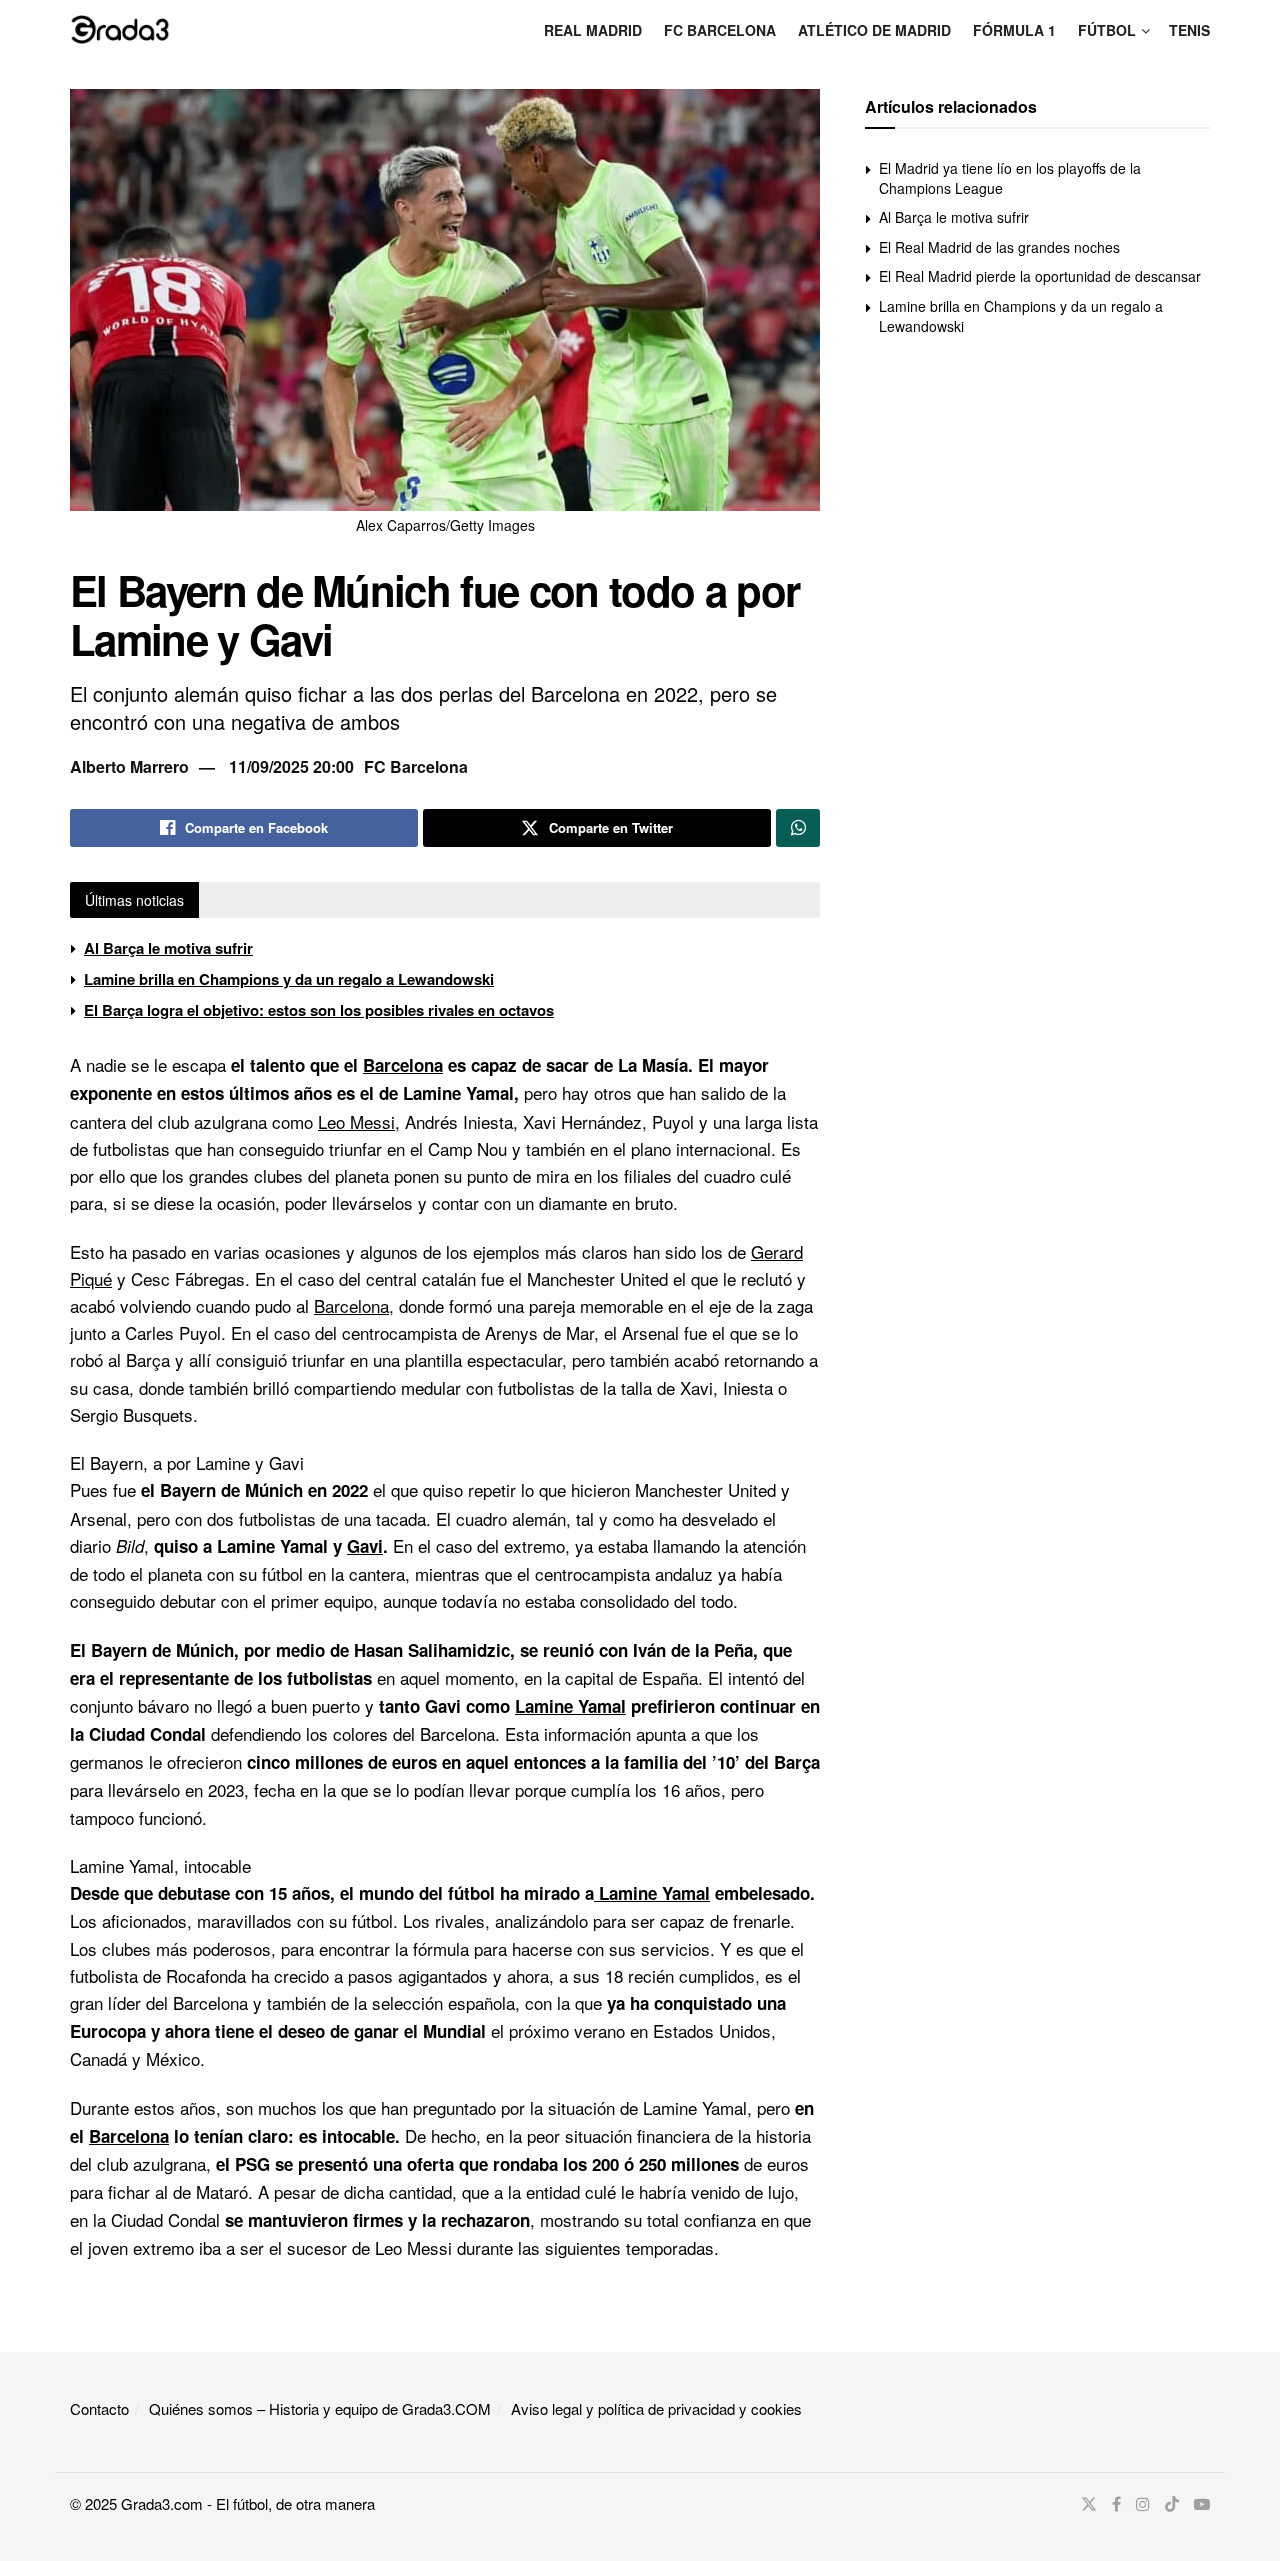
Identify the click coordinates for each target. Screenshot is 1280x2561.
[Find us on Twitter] (1089, 2504)
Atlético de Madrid (874, 30)
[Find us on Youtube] (1202, 2504)
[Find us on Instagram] (1143, 2504)
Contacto (99, 2408)
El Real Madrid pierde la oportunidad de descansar (1040, 276)
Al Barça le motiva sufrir (168, 948)
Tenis (1189, 30)
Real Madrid (593, 30)
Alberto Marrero (129, 766)
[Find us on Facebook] (1116, 2504)
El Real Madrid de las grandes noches (999, 247)
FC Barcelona (720, 30)
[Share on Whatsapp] (798, 828)
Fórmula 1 (1014, 30)
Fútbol (1107, 30)
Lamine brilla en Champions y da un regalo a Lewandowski (289, 979)
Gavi (365, 1546)
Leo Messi (356, 1121)
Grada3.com (162, 2503)
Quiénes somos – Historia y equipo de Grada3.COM (320, 2408)
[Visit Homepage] (120, 29)
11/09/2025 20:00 (291, 766)
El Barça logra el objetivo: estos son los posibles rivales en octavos (319, 1010)
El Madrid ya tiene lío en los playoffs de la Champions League (1010, 178)
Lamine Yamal (570, 1706)
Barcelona (403, 1065)
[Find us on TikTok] (1172, 2504)
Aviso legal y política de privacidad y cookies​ (656, 2408)
